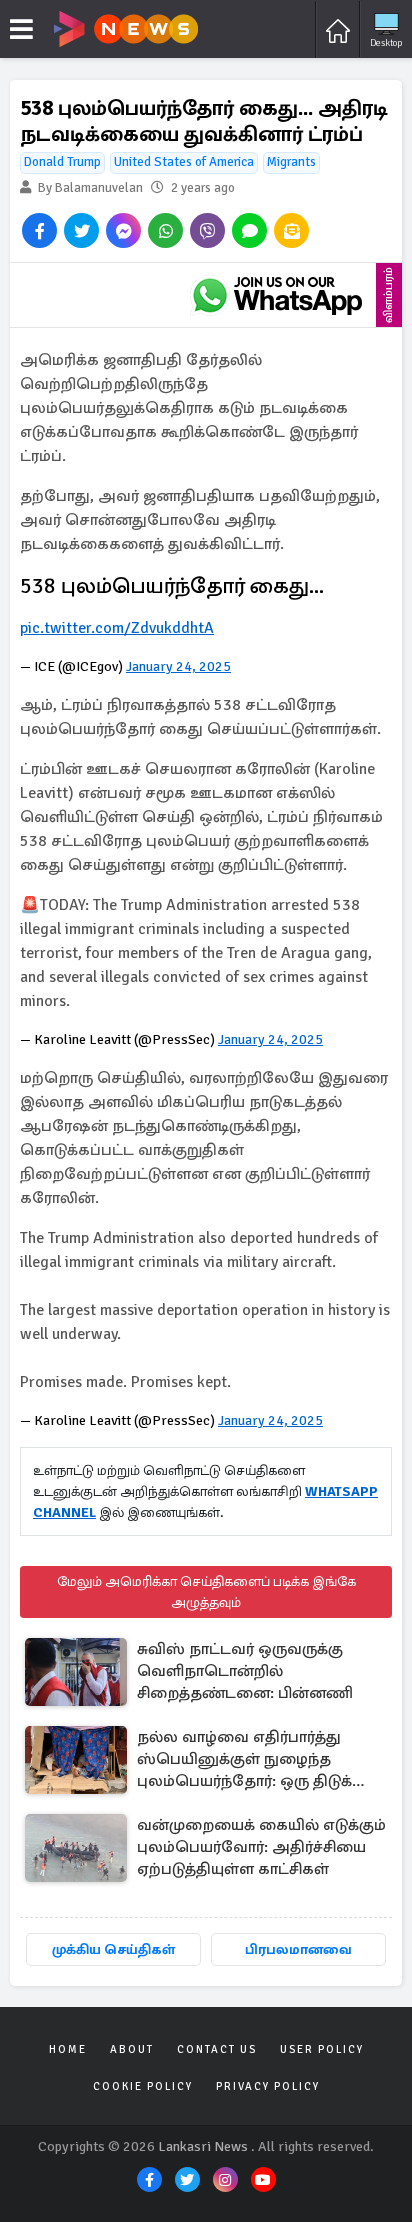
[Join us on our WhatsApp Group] (277, 295)
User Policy (322, 2049)
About (132, 2049)
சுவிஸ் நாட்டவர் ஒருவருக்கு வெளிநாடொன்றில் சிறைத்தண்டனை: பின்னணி (245, 1671)
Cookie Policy (143, 2086)
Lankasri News (203, 2146)
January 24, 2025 (178, 666)
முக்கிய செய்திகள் (113, 1949)
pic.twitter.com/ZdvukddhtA (117, 628)
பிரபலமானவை (298, 1949)
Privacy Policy (268, 2086)
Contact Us (217, 2049)
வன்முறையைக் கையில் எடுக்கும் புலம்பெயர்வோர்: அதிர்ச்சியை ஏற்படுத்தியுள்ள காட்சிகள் (261, 1847)
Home (68, 2049)
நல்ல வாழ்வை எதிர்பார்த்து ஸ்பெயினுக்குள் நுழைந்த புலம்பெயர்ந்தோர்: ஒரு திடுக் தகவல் (244, 1760)
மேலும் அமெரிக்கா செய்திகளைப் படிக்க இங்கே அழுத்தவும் (206, 1592)
